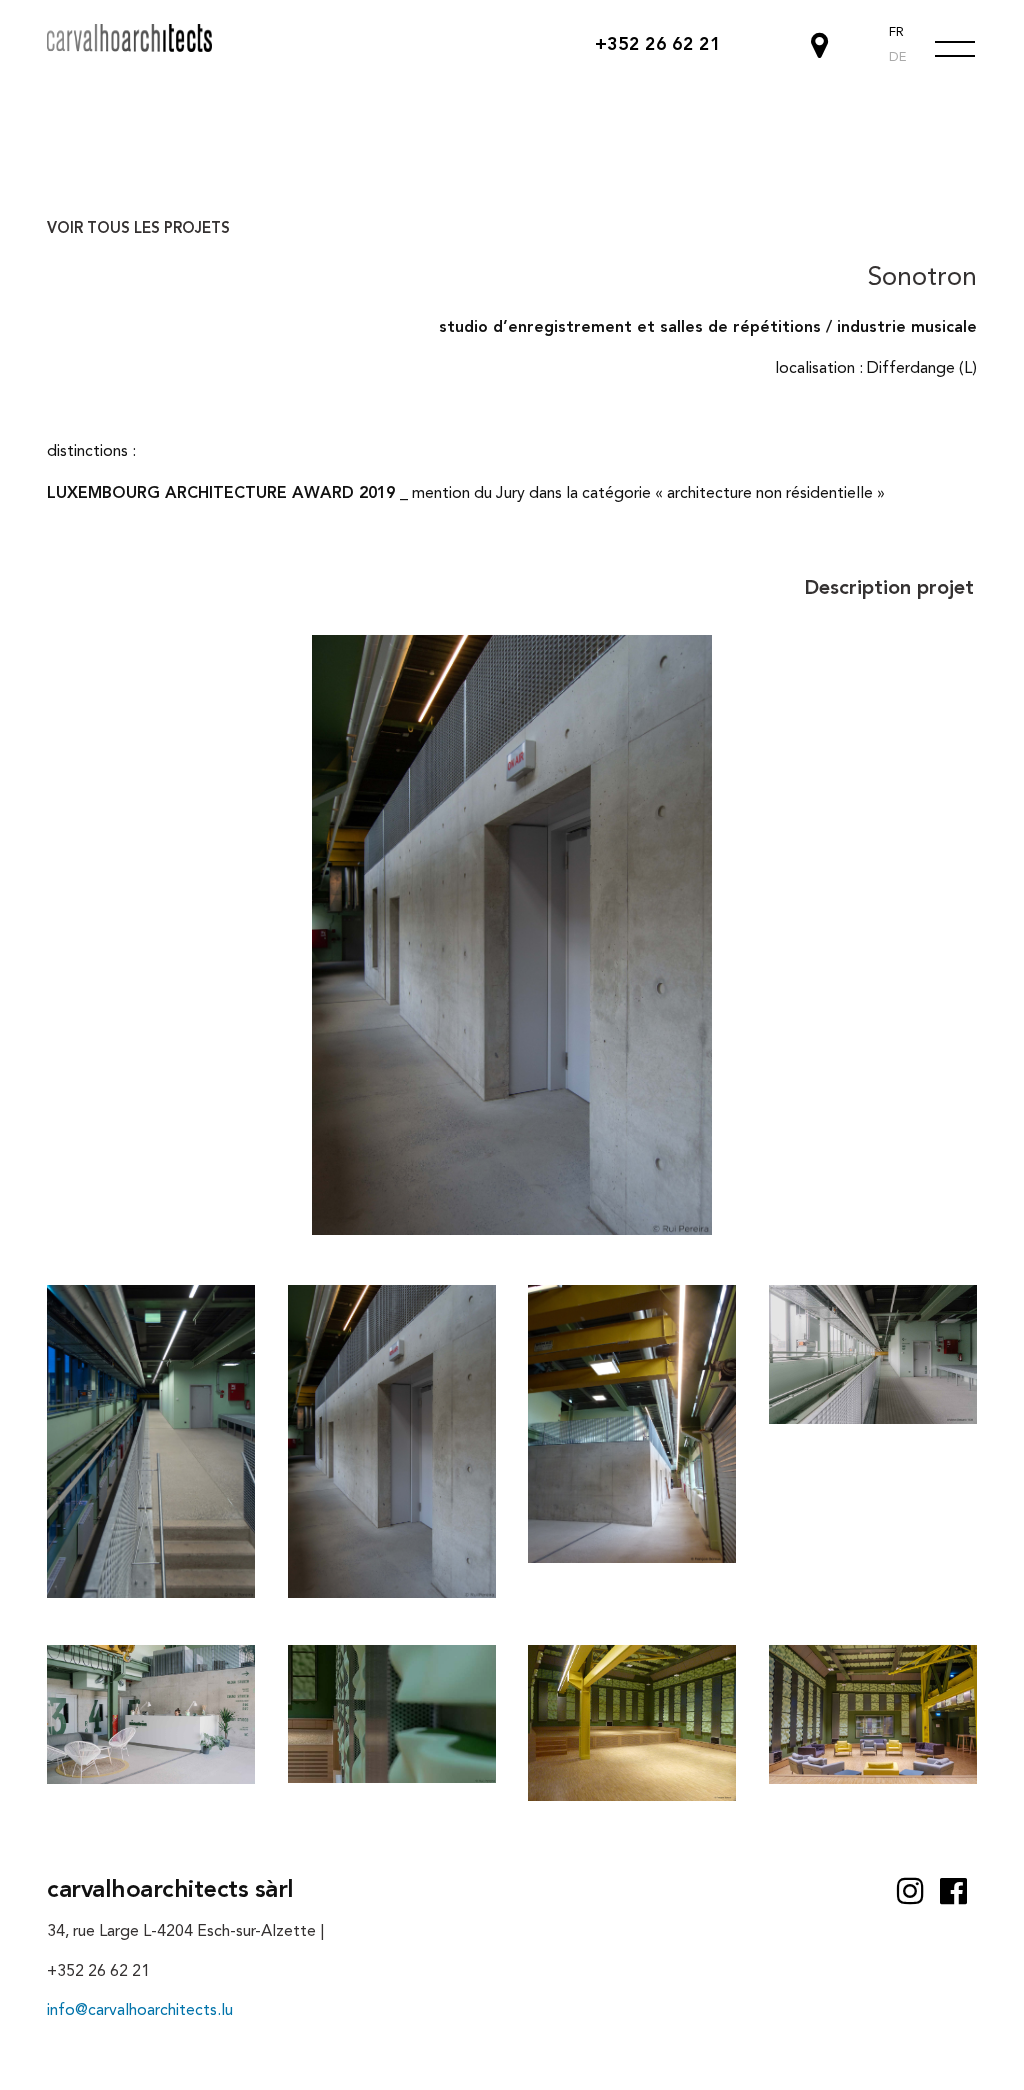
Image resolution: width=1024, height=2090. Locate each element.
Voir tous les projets (138, 229)
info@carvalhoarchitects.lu (140, 2011)
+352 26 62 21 (658, 45)
